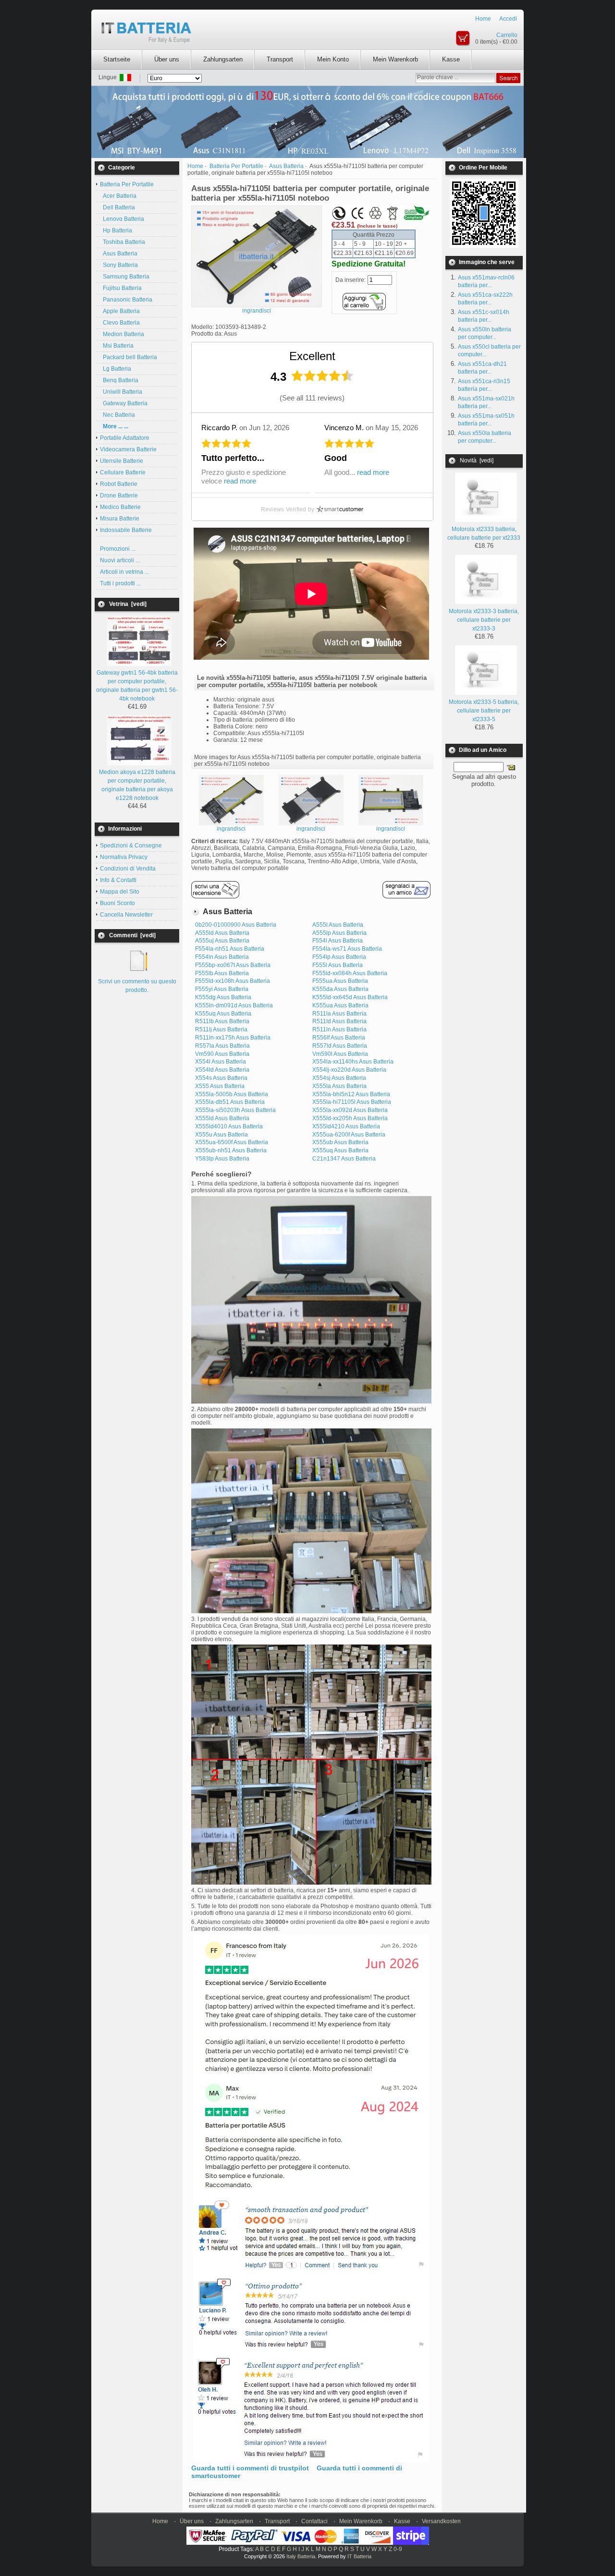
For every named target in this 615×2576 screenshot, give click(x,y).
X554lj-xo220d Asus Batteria (349, 1070)
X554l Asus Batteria (221, 1062)
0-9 (398, 2549)
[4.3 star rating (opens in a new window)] (322, 376)
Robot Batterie (119, 484)
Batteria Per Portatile (236, 166)
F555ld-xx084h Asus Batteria (350, 973)
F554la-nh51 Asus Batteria (230, 949)
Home (483, 19)
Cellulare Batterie (123, 472)
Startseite (117, 59)
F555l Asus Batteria (338, 965)
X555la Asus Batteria (339, 1086)
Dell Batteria (117, 207)
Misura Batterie (120, 519)
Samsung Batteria (125, 277)
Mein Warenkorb (395, 59)
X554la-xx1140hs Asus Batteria (353, 1062)
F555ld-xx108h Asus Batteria (233, 981)
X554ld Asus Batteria (222, 1070)
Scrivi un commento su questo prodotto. (137, 986)
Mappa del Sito (120, 892)
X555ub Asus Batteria (340, 1142)
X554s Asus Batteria (221, 1078)
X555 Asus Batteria (220, 1086)
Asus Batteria (119, 254)
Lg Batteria (116, 369)
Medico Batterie (120, 507)
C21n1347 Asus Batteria (344, 1159)
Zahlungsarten (223, 59)
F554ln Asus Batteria (222, 957)
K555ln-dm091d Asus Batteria (234, 1005)
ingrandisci (231, 829)
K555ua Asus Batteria (340, 1005)
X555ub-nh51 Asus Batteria (231, 1150)
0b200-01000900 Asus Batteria (236, 925)
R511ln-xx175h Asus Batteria (233, 1038)
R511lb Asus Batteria (222, 1021)
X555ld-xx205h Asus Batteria (350, 1118)
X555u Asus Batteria (221, 1135)
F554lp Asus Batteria (339, 957)
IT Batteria (359, 2556)
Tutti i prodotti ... (120, 583)
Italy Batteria (301, 2556)
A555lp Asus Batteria (339, 933)
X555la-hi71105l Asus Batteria (352, 1102)
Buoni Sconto (117, 903)
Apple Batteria (120, 311)
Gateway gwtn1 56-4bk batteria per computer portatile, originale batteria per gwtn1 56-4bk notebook (137, 686)
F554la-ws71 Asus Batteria (347, 949)
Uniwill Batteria (121, 392)
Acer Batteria (118, 196)
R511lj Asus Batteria (221, 1029)
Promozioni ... (118, 549)
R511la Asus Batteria (339, 1014)
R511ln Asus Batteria (339, 1029)
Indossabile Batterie (126, 530)
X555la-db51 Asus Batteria (230, 1102)
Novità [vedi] (477, 460)
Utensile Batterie (122, 461)
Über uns (167, 59)
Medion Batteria (122, 334)
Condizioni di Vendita (128, 869)
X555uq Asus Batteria (340, 1150)
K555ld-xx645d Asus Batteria (350, 997)
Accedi (508, 19)
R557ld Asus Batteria (340, 1046)
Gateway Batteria (124, 403)
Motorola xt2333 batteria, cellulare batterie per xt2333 (484, 533)
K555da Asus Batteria (340, 989)
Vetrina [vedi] (128, 604)
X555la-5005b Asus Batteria (232, 1094)
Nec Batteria (117, 415)
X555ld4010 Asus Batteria (229, 1126)
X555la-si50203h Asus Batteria (235, 1110)
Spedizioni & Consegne (131, 846)
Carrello (507, 35)
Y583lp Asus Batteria (222, 1159)
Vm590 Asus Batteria (222, 1054)
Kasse (451, 59)
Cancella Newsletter (126, 915)
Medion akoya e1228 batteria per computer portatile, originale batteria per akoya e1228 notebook (137, 785)
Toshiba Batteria (123, 242)
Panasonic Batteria (126, 300)
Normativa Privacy (124, 857)
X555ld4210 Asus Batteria (346, 1126)
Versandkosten (441, 2521)
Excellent (312, 356)
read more (240, 481)
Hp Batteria (116, 230)
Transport (280, 59)
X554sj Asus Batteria (339, 1078)
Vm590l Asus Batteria (340, 1054)
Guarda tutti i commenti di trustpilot (250, 2468)
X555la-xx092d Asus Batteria (350, 1110)
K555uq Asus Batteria (223, 1014)
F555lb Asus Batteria (222, 973)
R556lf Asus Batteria (339, 1038)
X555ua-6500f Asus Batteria (232, 1142)
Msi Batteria (117, 346)
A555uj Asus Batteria (222, 941)
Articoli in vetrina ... (124, 572)
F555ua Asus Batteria (340, 981)
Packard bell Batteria (129, 357)
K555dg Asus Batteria (223, 997)
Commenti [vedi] (132, 935)
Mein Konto (333, 59)
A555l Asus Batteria (338, 925)
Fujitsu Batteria (121, 288)
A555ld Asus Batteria (222, 933)
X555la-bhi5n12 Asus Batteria (351, 1094)
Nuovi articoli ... (120, 560)
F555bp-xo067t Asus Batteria (233, 965)
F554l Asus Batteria (338, 941)
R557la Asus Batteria (222, 1046)
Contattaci (314, 2521)
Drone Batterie (119, 496)
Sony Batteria (119, 265)
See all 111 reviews (312, 398)
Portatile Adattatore (125, 438)
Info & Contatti (118, 880)
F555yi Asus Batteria (222, 989)
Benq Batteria (119, 380)
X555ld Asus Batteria (222, 1118)
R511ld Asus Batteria (339, 1021)
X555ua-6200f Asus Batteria (349, 1135)
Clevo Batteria (120, 323)
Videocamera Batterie (128, 449)
